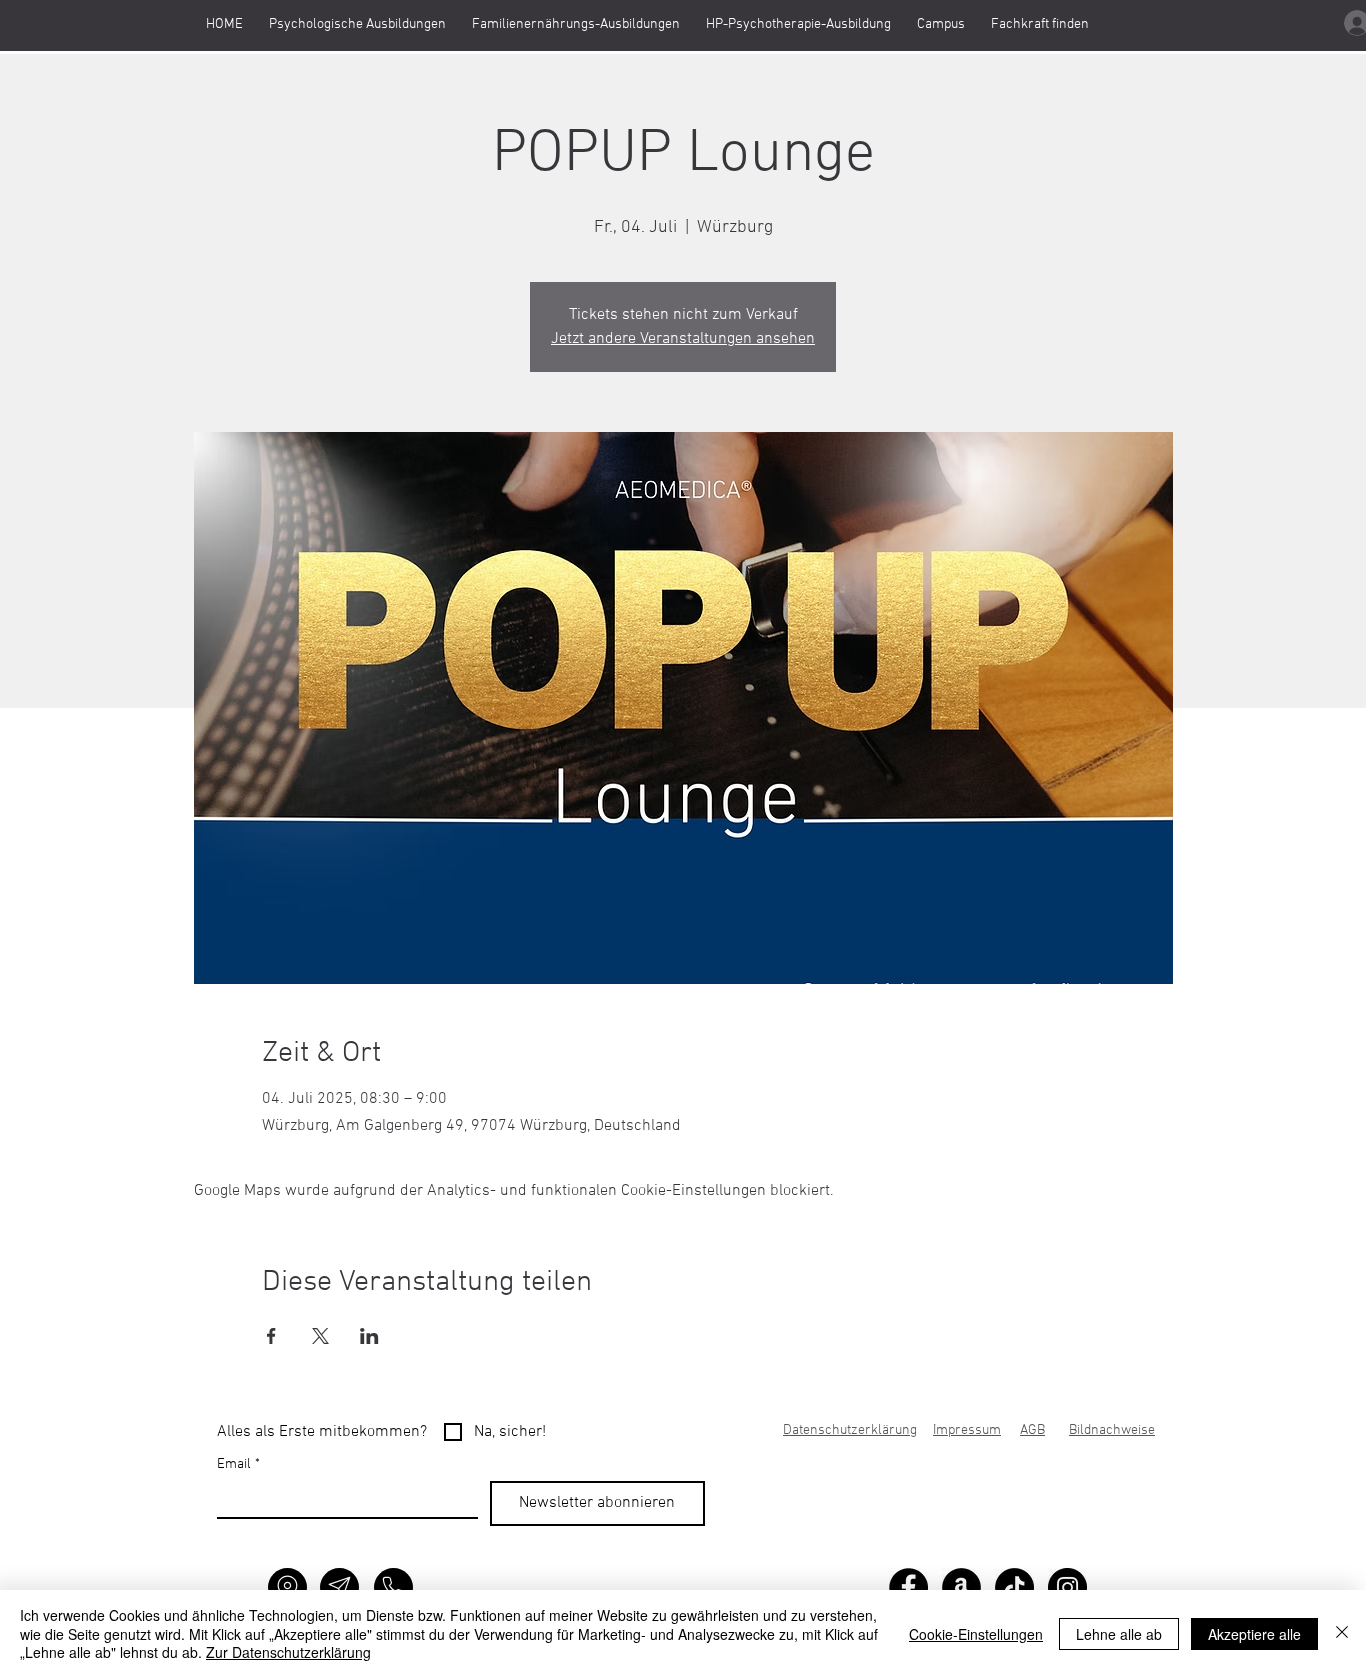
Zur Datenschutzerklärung (288, 1652)
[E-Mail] (339, 1587)
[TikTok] (1014, 1587)
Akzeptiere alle (1254, 1634)
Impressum (967, 1430)
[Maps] (287, 1587)
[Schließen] (1342, 1633)
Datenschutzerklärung (850, 1430)
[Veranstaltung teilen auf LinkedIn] (369, 1336)
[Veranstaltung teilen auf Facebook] (271, 1336)
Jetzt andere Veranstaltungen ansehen (683, 339)
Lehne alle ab (1119, 1634)
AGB (1032, 1430)
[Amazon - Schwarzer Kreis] (961, 1587)
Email (238, 1464)
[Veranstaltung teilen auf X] (320, 1336)
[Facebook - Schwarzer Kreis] (908, 1587)
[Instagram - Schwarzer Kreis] (1067, 1587)
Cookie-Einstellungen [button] (976, 1634)
